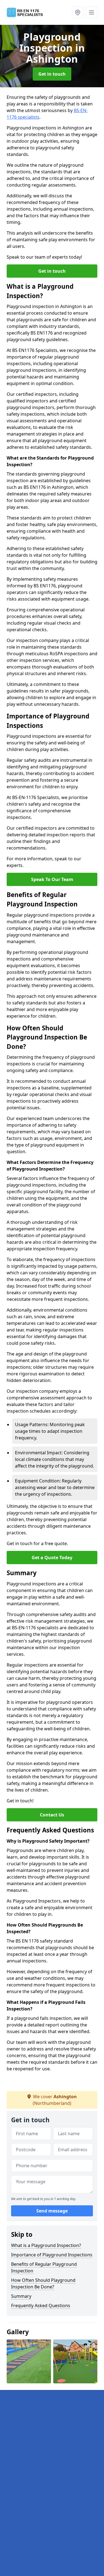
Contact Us (52, 1815)
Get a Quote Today (52, 1558)
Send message (52, 2211)
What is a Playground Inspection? (46, 2245)
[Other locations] (78, 12)
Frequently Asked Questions (41, 2306)
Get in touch (52, 74)
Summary (21, 2296)
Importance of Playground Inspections (52, 2255)
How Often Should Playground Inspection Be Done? (43, 2283)
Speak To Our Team (52, 879)
